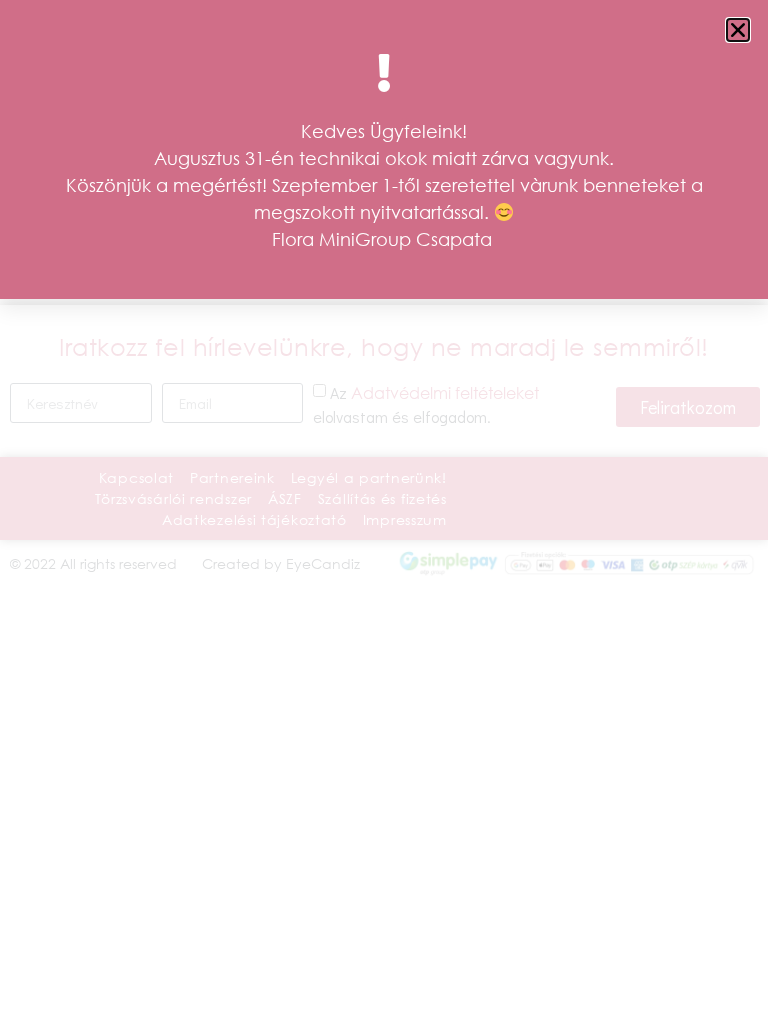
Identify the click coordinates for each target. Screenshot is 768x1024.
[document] (384, 512)
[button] (738, 30)
